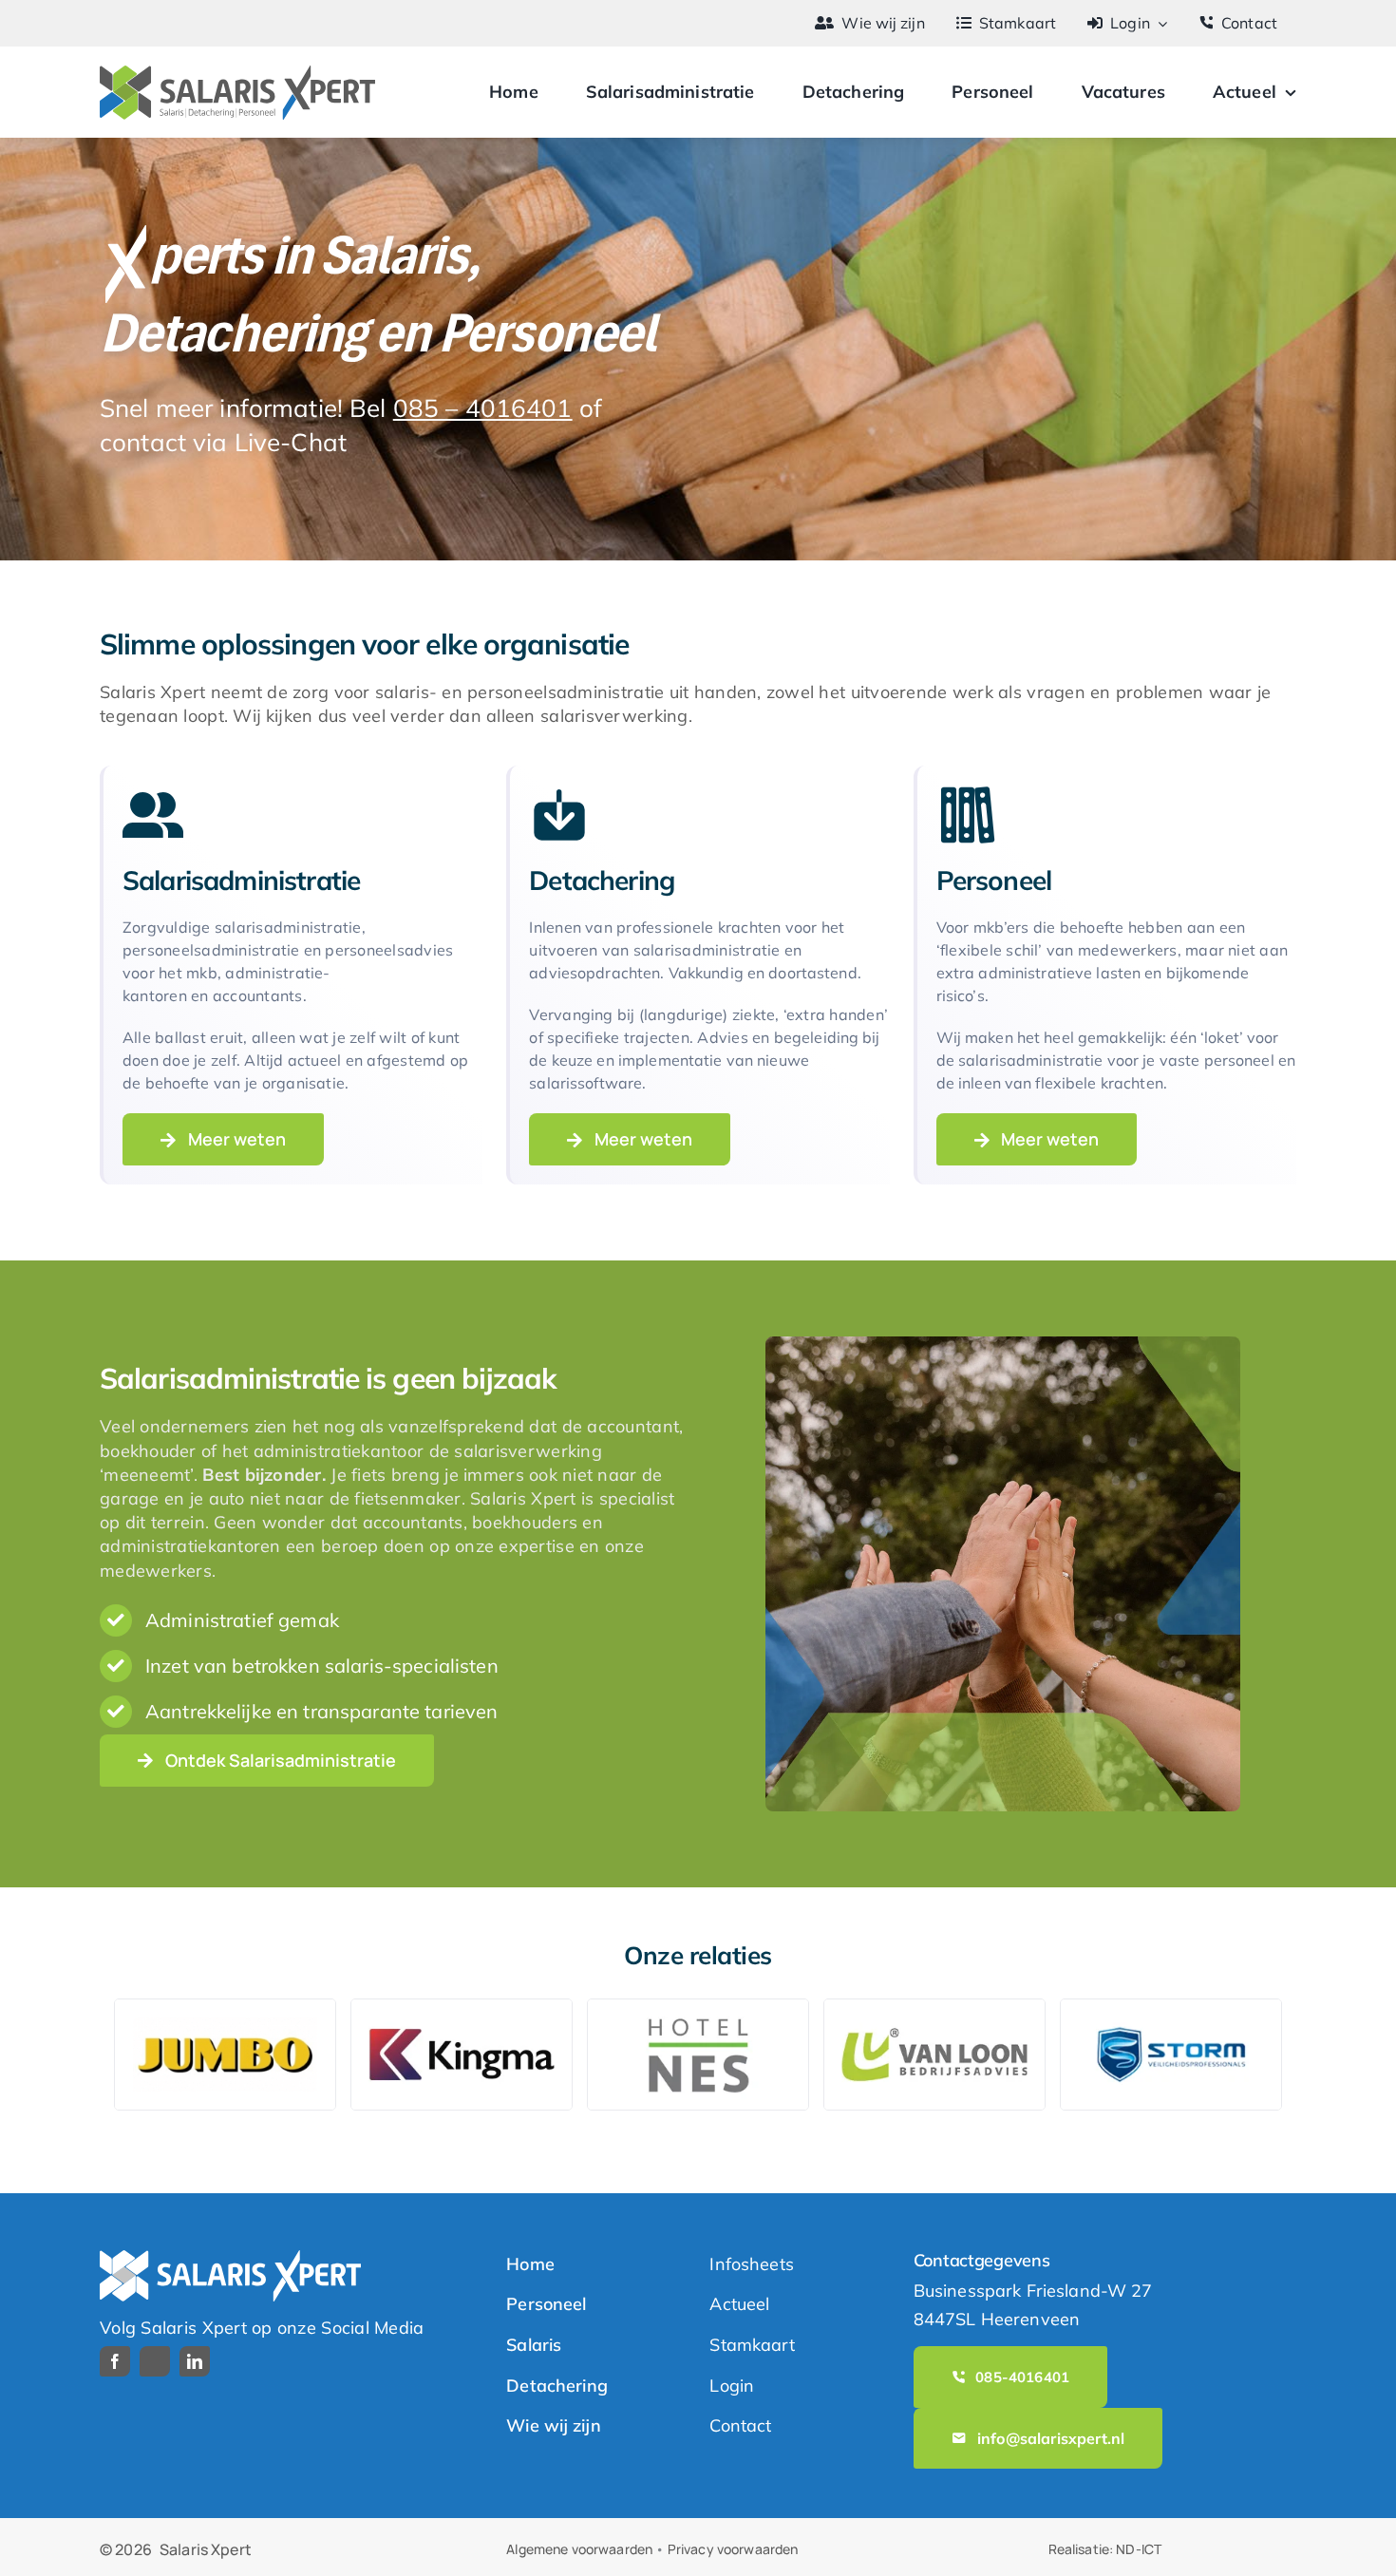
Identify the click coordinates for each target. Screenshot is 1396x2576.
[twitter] (155, 2361)
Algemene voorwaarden (579, 2549)
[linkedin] (195, 2361)
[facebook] (115, 2361)
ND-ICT (1139, 2549)
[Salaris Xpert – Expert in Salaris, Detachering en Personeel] (237, 74)
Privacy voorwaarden (733, 2549)
